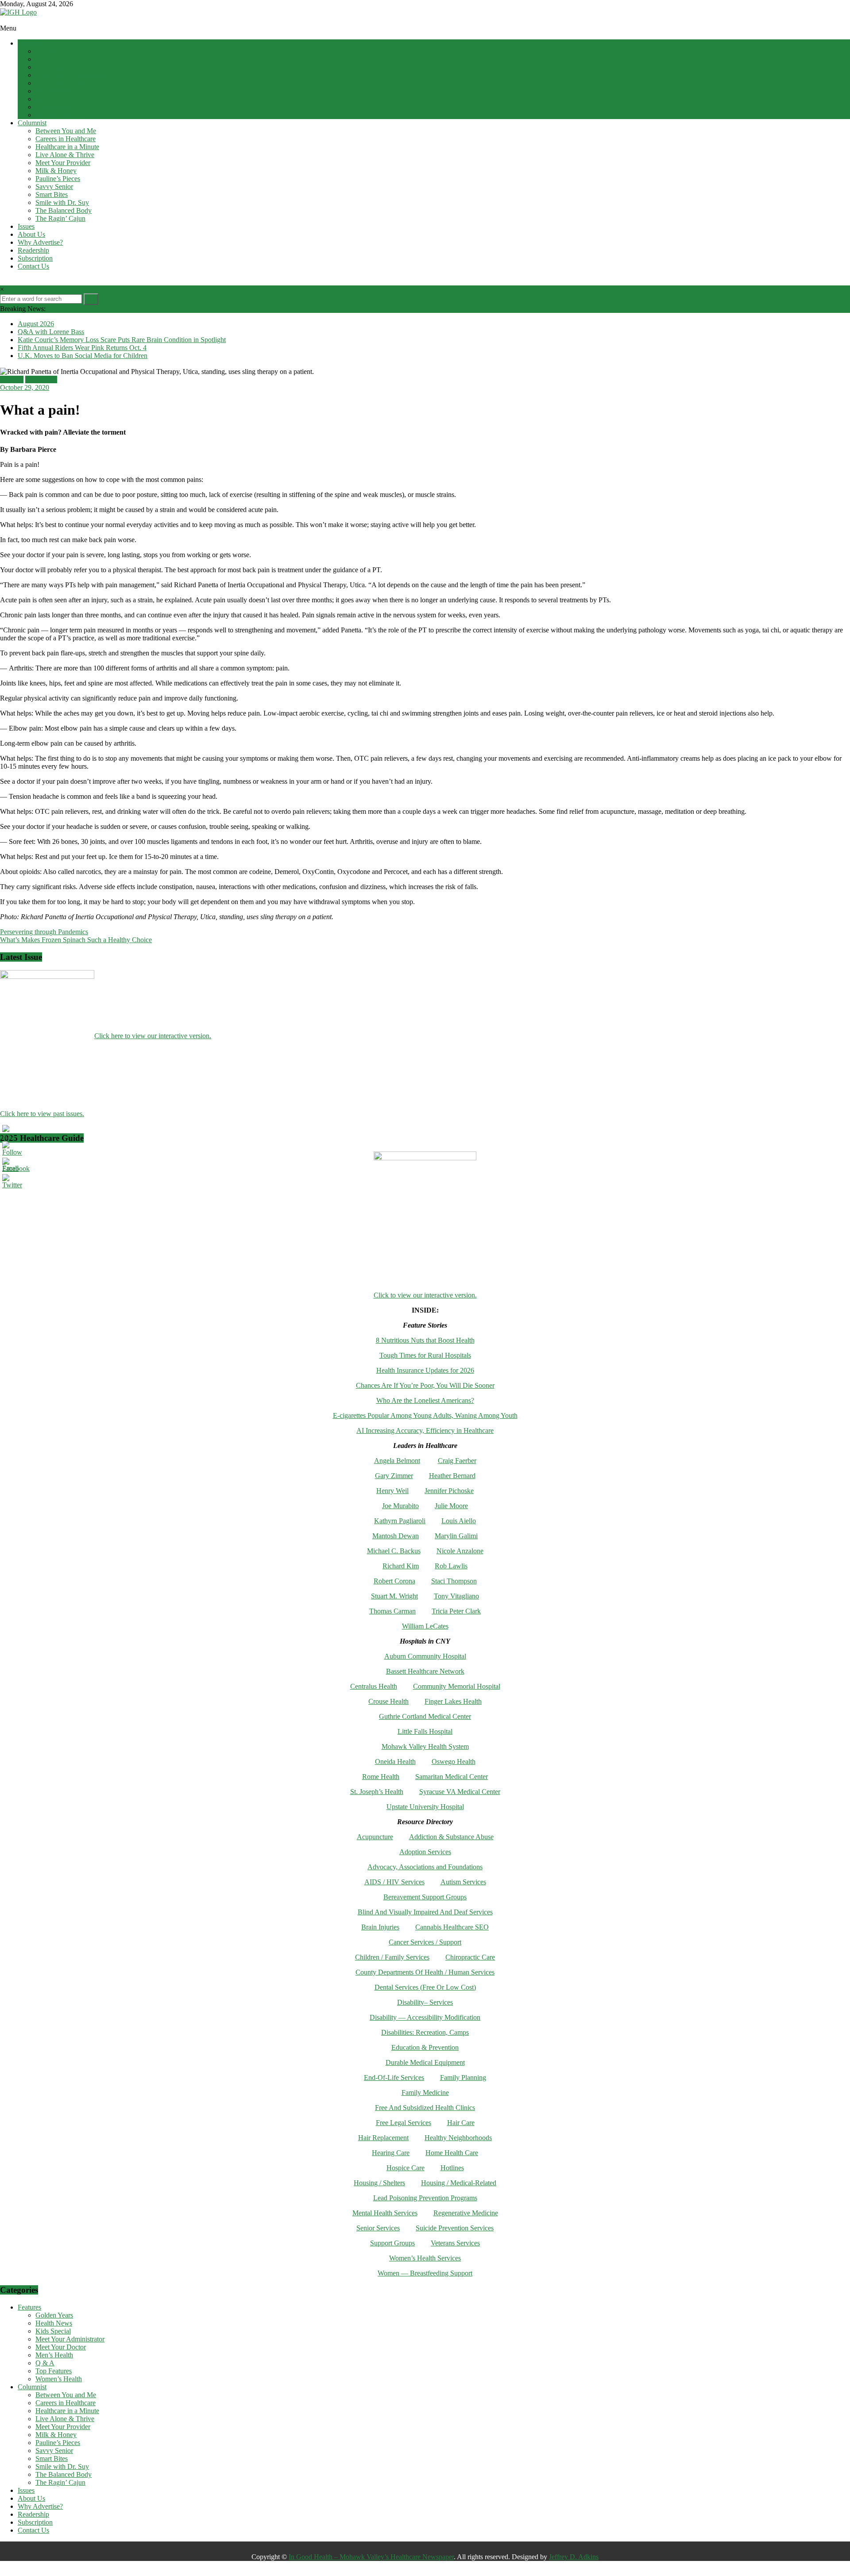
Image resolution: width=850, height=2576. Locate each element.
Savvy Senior (54, 187)
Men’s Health (54, 91)
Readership (33, 250)
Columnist (32, 123)
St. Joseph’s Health (377, 1792)
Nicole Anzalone (460, 1551)
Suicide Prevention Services (455, 2228)
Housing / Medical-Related (459, 2183)
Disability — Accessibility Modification (425, 2017)
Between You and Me (66, 131)
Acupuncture (375, 1837)
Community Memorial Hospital (457, 1686)
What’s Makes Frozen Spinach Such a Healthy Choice (76, 940)
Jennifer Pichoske (449, 1491)
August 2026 (36, 324)
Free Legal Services (404, 2123)
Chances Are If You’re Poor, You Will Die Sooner (425, 1385)
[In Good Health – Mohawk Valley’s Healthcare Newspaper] (4, 20)
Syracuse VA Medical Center (460, 1792)
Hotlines (452, 2168)
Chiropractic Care (470, 1957)
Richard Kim (401, 1566)
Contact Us (33, 266)
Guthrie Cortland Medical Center (425, 1716)
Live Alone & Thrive (65, 155)
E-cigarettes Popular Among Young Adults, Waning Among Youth (425, 1415)
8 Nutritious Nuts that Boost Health (425, 1340)
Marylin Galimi (456, 1536)
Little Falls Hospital (425, 1731)
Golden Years (54, 51)
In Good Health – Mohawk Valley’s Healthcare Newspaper (371, 2557)
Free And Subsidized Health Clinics (425, 2108)
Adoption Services (425, 1852)
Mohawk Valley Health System (425, 1746)
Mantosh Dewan (396, 1536)
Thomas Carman (392, 1611)
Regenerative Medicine (466, 2213)
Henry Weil (392, 1491)
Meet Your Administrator (70, 75)
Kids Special (53, 67)
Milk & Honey (56, 171)
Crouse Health (388, 1701)
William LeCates (425, 1626)
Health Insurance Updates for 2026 (425, 1370)
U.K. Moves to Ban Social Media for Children (83, 356)
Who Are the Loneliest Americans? (425, 1400)
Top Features (54, 107)
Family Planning (463, 2077)
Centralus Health (374, 1686)
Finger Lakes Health (453, 1701)
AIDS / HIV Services (394, 1882)
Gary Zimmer (394, 1476)
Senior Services (378, 2228)
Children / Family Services (392, 1957)
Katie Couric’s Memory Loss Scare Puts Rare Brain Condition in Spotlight (122, 340)
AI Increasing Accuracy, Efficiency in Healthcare (425, 1430)
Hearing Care (391, 2153)
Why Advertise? (40, 242)
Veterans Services (455, 2243)
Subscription (35, 258)
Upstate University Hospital (425, 1807)
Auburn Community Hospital (425, 1656)
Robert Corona (394, 1581)
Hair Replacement (383, 2138)
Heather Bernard (452, 1476)
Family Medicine (425, 2093)
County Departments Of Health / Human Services (425, 1972)
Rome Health (381, 1777)
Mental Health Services (385, 2213)
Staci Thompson (454, 1581)
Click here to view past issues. (42, 1114)
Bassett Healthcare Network (425, 1671)
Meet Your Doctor (61, 83)
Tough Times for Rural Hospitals (425, 1355)
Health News (54, 59)
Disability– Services (425, 2002)
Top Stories (41, 379)
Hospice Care (406, 2168)
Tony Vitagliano (456, 1596)
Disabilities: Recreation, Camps (425, 2032)
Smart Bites (52, 194)
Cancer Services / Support (425, 1942)
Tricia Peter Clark (456, 1611)
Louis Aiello (459, 1521)
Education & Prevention (425, 2047)
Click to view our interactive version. (425, 1295)
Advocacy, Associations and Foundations (425, 1867)
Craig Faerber (457, 1461)
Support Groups (392, 2243)
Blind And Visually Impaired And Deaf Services (425, 1912)
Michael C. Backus (394, 1551)
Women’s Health (59, 115)
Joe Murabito (400, 1506)
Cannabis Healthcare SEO (452, 1927)
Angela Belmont (397, 1461)
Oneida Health (395, 1762)
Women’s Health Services (425, 2258)
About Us (31, 234)
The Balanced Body (64, 210)
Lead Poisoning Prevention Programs (425, 2198)
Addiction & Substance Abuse (451, 1837)
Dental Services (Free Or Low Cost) (425, 1987)
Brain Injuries (380, 1927)
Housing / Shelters (379, 2183)
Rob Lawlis (451, 1566)
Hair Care (461, 2123)
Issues (26, 226)
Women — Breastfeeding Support (425, 2273)
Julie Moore (451, 1506)
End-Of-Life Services (394, 2077)
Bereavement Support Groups (425, 1897)
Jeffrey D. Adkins (574, 2557)
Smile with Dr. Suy (62, 202)
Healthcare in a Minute (67, 147)
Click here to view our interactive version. (153, 1036)
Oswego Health (454, 1762)
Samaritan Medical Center (452, 1777)
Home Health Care (452, 2153)
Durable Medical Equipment (425, 2062)
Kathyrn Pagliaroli (400, 1521)
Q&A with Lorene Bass (51, 332)
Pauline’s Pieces (58, 179)
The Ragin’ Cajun (60, 218)
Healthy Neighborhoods (458, 2138)
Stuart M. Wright (394, 1596)
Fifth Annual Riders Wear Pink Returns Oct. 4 (82, 348)
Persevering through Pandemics (44, 932)
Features (29, 43)
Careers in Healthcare (66, 139)
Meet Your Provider (63, 163)
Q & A (45, 99)
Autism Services (463, 1882)
